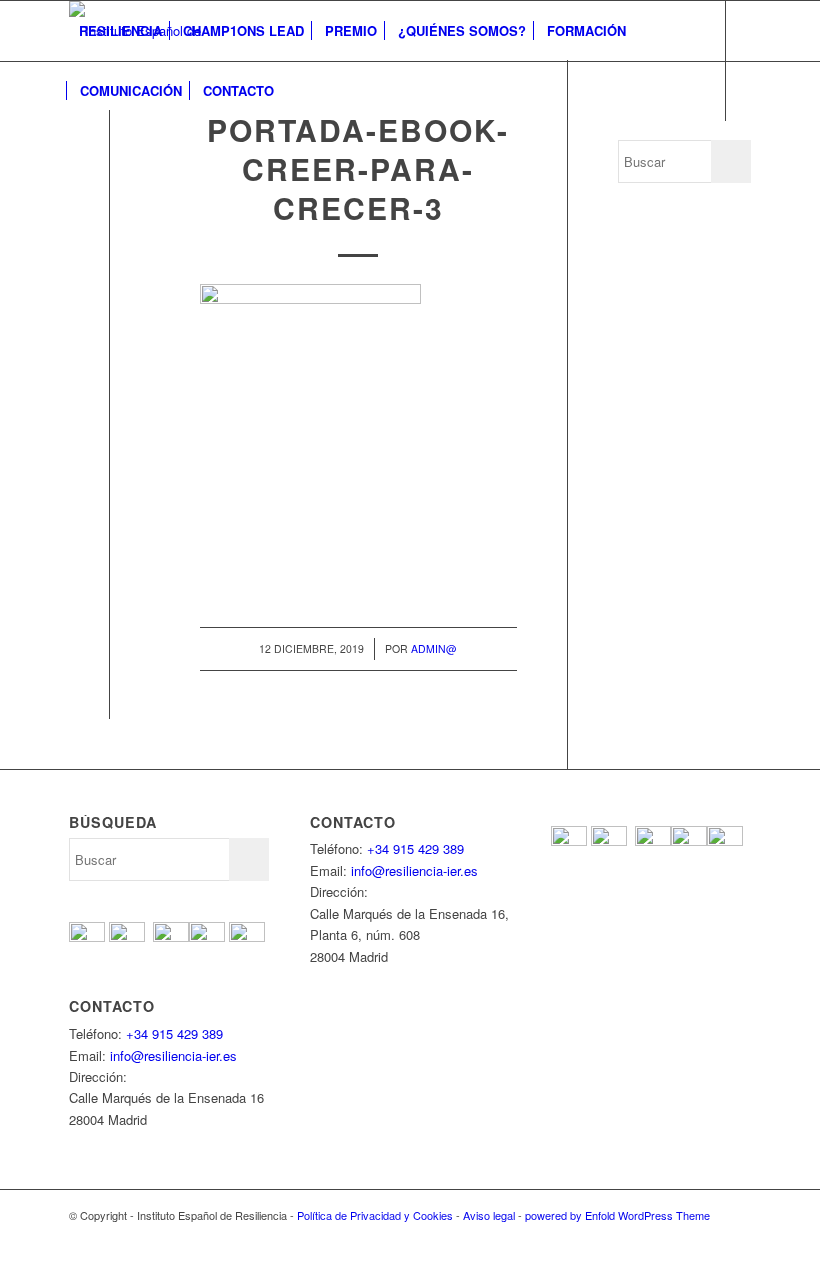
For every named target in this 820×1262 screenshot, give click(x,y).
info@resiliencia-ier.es (173, 1055)
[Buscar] (300, 91)
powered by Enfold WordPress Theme (617, 1215)
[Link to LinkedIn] (195, 150)
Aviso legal (489, 1215)
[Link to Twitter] (105, 150)
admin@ (434, 648)
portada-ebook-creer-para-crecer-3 (358, 168)
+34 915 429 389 (174, 1033)
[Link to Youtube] (135, 150)
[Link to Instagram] (165, 150)
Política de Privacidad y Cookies (375, 1215)
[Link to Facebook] (75, 150)
